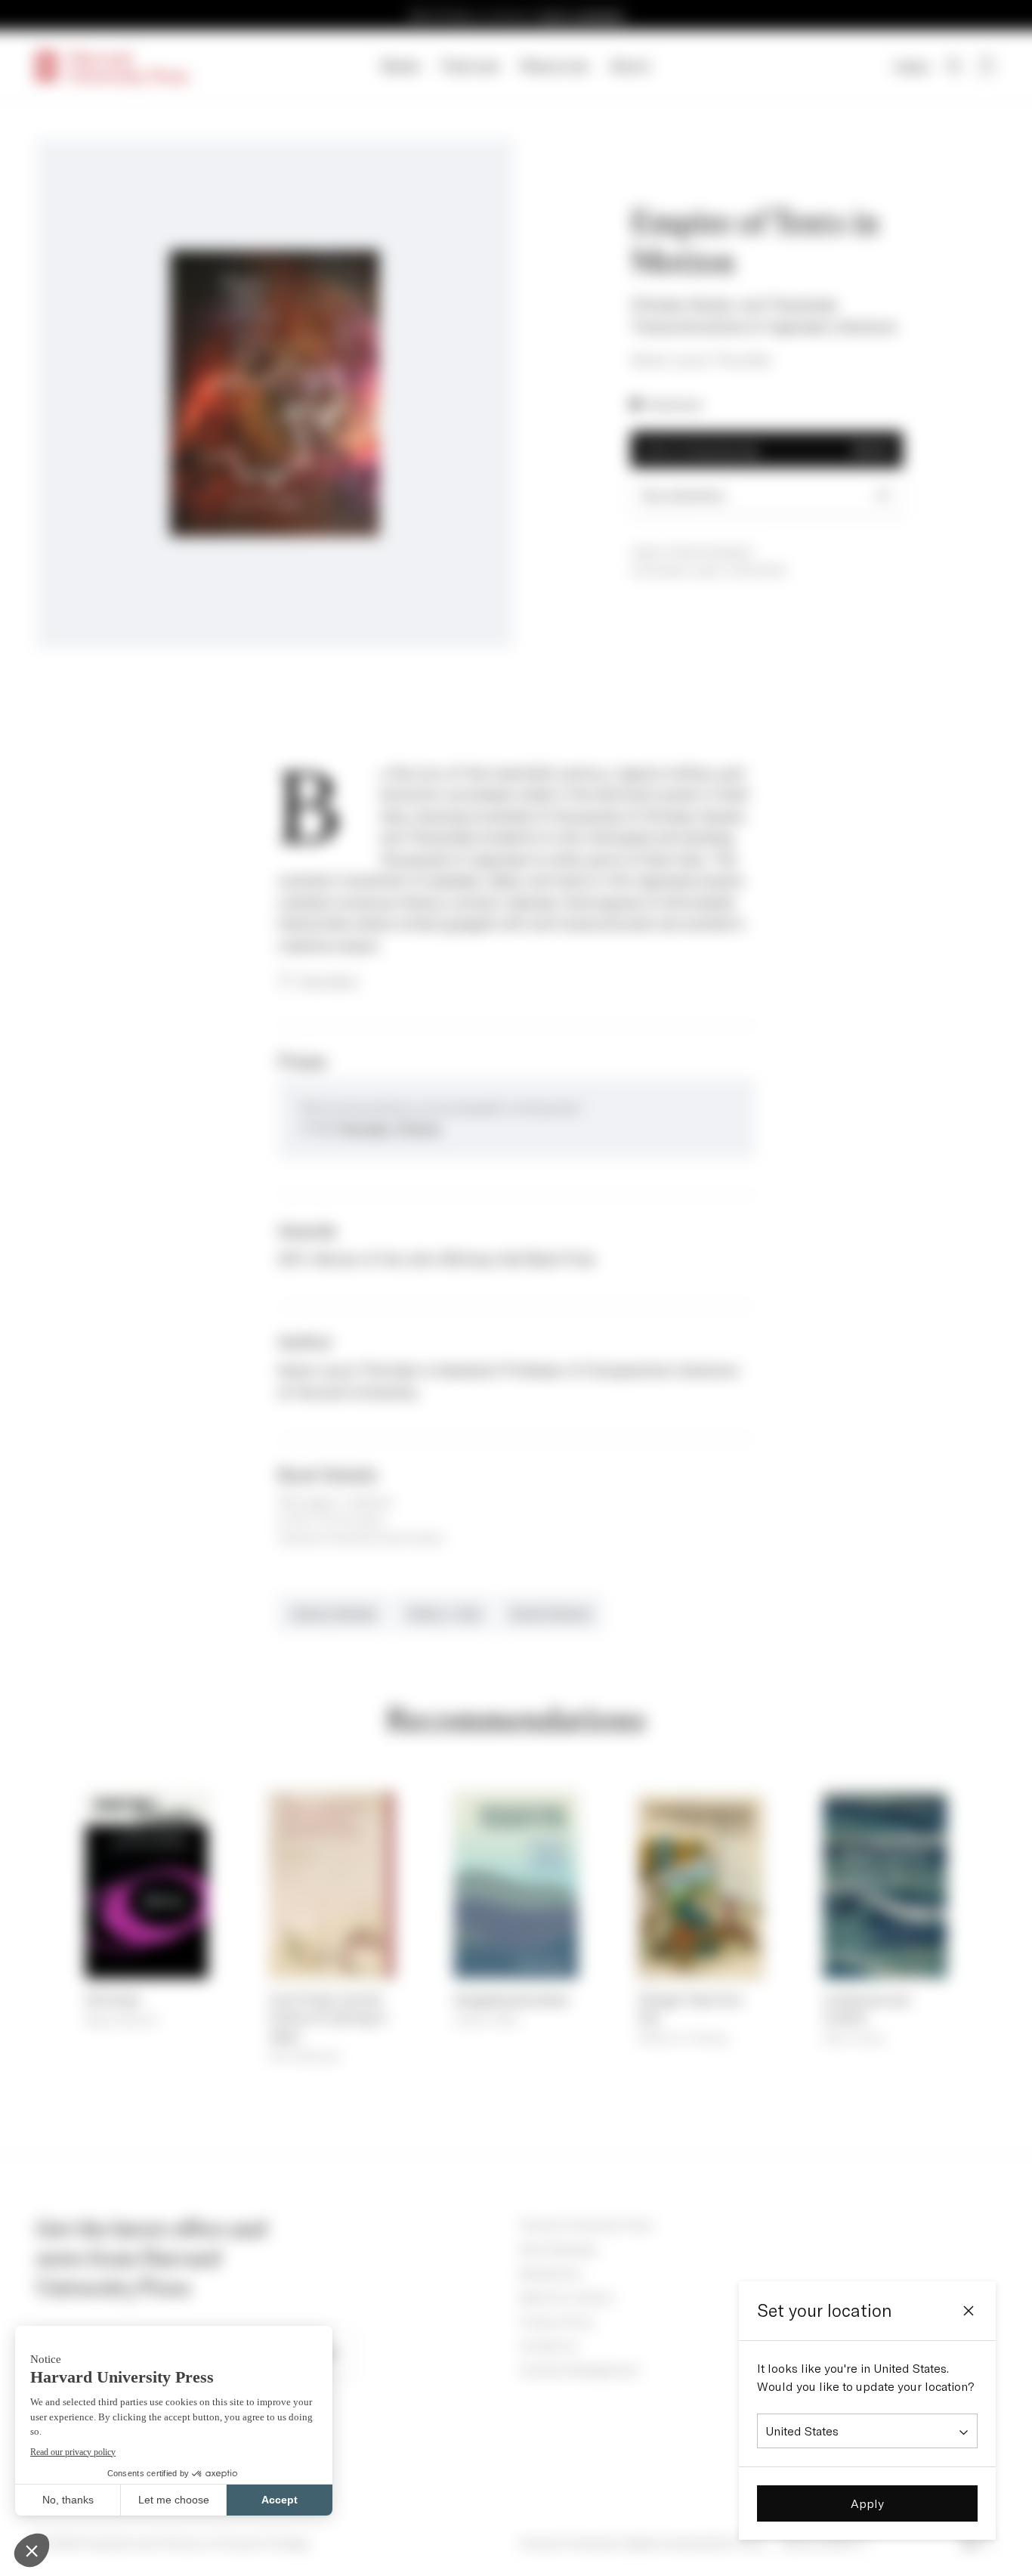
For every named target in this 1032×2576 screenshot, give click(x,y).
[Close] (969, 2311)
